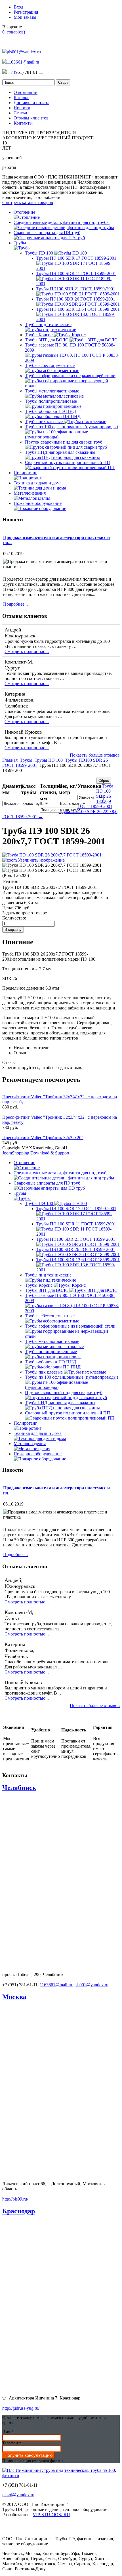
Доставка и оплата (31, 103)
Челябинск (19, 1788)
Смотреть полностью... (27, 651)
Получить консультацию (29, 2455)
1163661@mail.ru (23, 62)
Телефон (12, 2443)
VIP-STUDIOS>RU (51, 2515)
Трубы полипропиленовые (51, 401)
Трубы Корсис (39, 335)
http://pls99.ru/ (15, 2199)
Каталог (21, 97)
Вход (18, 7)
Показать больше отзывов (95, 755)
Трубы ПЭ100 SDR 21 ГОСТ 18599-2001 (76, 289)
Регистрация (26, 12)
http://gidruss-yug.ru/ (21, 2408)
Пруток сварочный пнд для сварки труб (64, 442)
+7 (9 (12, 72)
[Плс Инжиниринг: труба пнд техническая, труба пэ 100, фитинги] (61, 2475)
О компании (26, 92)
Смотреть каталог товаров (28, 202)
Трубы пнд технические (48, 325)
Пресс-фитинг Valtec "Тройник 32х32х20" (43, 1138)
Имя (8, 2432)
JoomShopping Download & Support (36, 1153)
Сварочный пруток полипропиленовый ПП (68, 462)
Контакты (23, 123)
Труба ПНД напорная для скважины (60, 452)
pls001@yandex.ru (24, 52)
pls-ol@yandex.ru (18, 2495)
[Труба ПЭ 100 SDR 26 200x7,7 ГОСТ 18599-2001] (52, 865)
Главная (10, 760)
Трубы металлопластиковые (52, 391)
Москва (14, 1997)
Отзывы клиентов (31, 118)
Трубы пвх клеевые (44, 422)
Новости (22, 108)
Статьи (20, 113)
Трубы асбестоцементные (50, 365)
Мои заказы (25, 17)
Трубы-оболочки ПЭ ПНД (51, 411)
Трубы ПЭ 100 (40, 253)
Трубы (26, 760)
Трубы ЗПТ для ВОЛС (47, 340)
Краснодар (19, 2211)
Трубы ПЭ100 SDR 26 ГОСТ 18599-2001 (76, 299)
